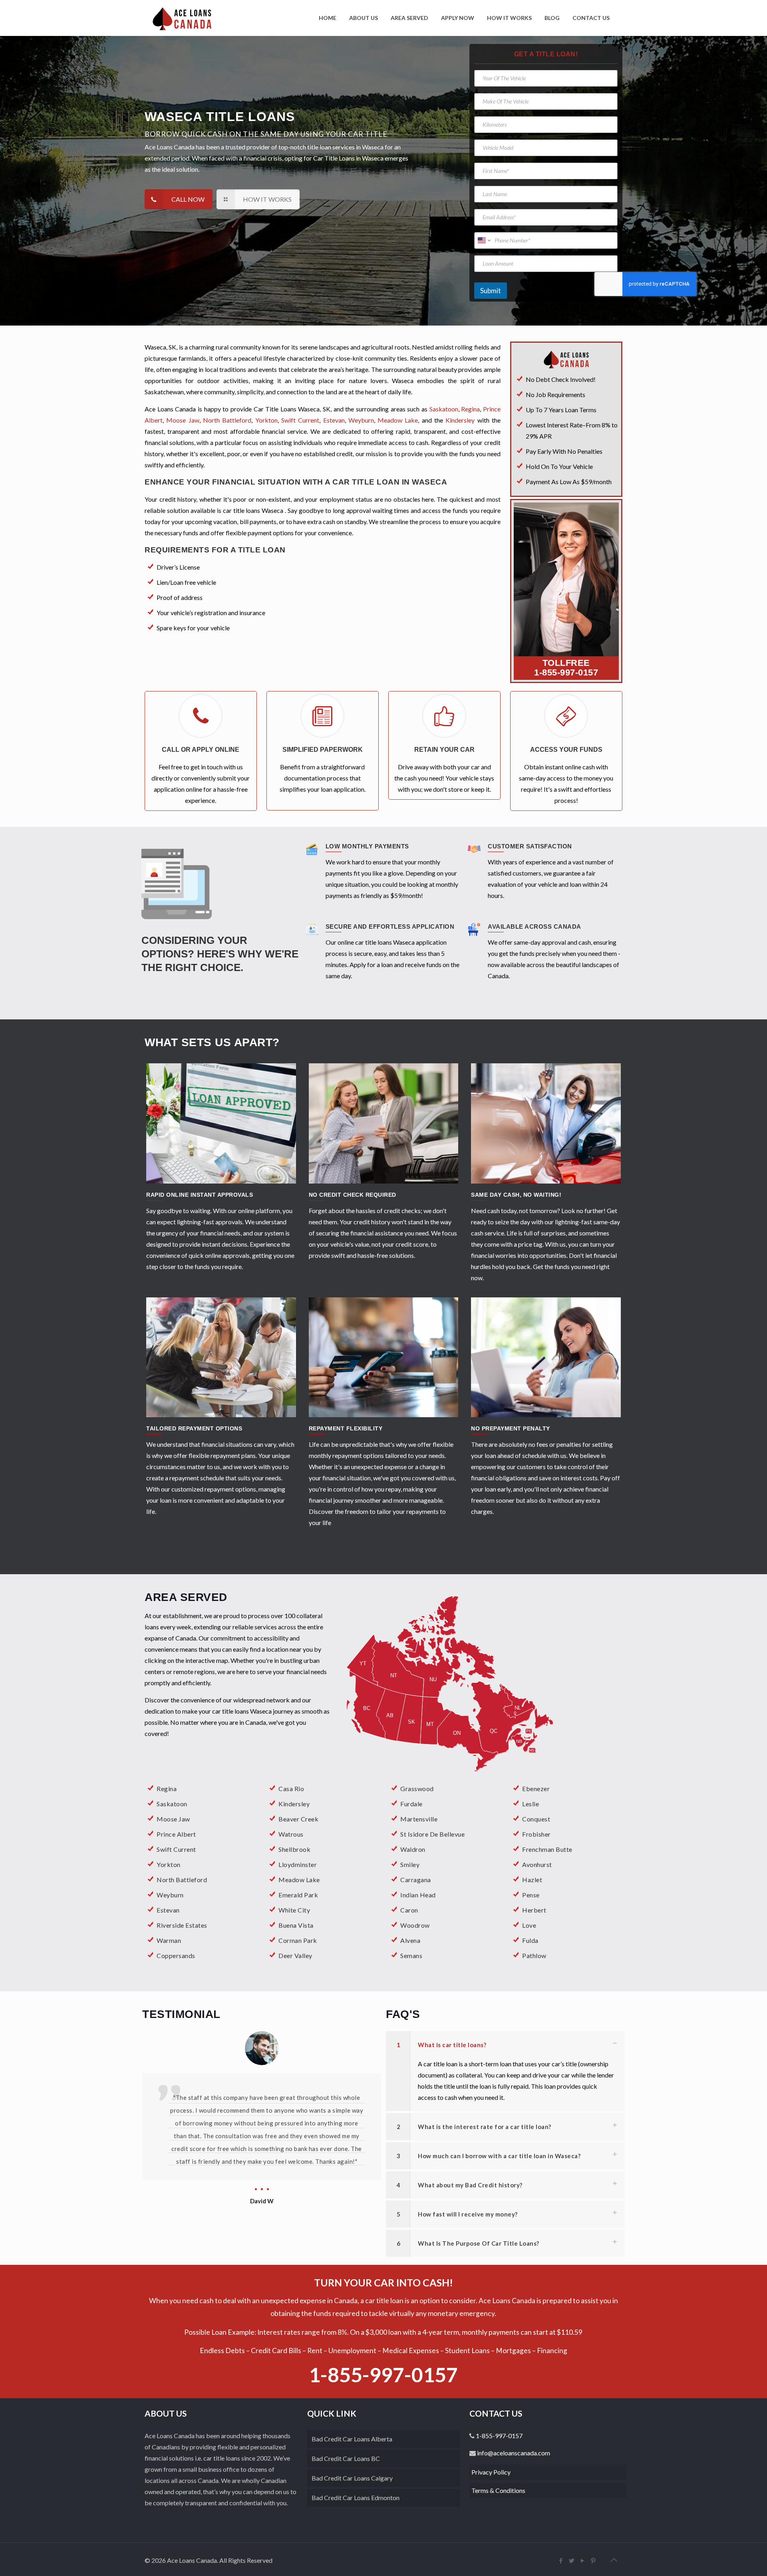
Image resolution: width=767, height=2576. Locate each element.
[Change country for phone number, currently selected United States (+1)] (484, 240)
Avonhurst (537, 1864)
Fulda (530, 1940)
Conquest (536, 1819)
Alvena (410, 1940)
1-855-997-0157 (566, 672)
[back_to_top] (614, 2560)
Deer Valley (295, 1955)
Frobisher (537, 1834)
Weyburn (361, 420)
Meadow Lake (398, 420)
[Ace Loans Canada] (182, 18)
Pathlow (534, 1955)
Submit (491, 291)
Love (529, 1925)
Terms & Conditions (498, 2490)
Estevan (334, 420)
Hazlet (532, 1880)
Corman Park (298, 1940)
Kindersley (460, 420)
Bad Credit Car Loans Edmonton (356, 2498)
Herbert (534, 1910)
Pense (531, 1895)
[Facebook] (561, 2560)
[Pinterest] (593, 2560)
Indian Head (418, 1895)
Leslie (531, 1804)
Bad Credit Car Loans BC (346, 2458)
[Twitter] (572, 2560)
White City (294, 1910)
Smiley (410, 1864)
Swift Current (300, 420)
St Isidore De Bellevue (432, 1834)
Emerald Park (298, 1895)
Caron (409, 1910)
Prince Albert (176, 1834)
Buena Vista (296, 1925)
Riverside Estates (182, 1925)
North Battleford (227, 420)
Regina (470, 409)
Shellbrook (294, 1849)
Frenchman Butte (547, 1849)
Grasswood (417, 1789)
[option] (262, 2106)
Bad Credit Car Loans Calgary (352, 2478)
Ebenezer (536, 1789)
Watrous (291, 1834)
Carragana (416, 1880)
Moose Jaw (183, 420)
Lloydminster (298, 1864)
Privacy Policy (491, 2472)
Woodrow (415, 1925)
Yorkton (266, 420)
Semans (411, 1955)
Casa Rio (291, 1789)
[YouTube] (583, 2560)
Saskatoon (444, 409)
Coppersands (176, 1955)
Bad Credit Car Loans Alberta (352, 2439)
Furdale (411, 1804)
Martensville (419, 1819)
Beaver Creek (298, 1819)
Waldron (413, 1849)
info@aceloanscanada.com (513, 2453)
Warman (169, 1940)
